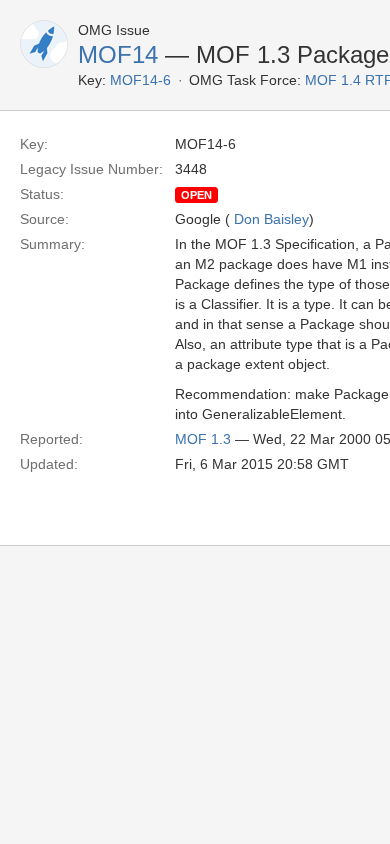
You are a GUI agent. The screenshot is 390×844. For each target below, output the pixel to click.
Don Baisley (271, 219)
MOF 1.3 (203, 439)
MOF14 (118, 54)
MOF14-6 (140, 80)
